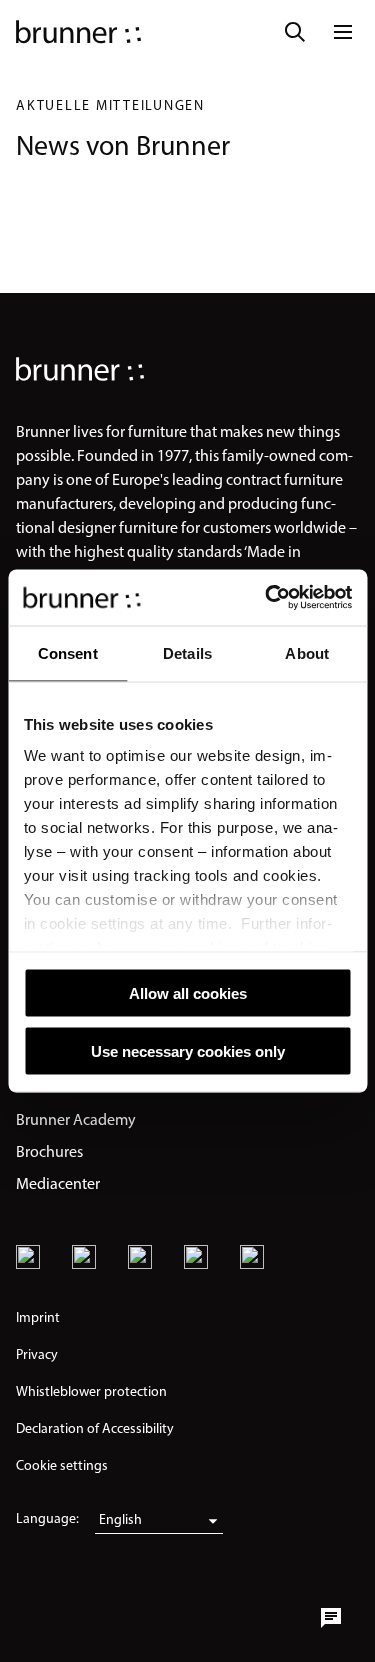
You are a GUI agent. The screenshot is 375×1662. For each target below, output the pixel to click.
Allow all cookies (188, 992)
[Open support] (331, 1618)
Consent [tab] (68, 652)
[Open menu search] (295, 32)
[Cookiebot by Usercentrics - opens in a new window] (267, 598)
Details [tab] (187, 652)
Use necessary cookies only (188, 1051)
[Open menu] (343, 32)
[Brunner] (78, 32)
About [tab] (307, 652)
